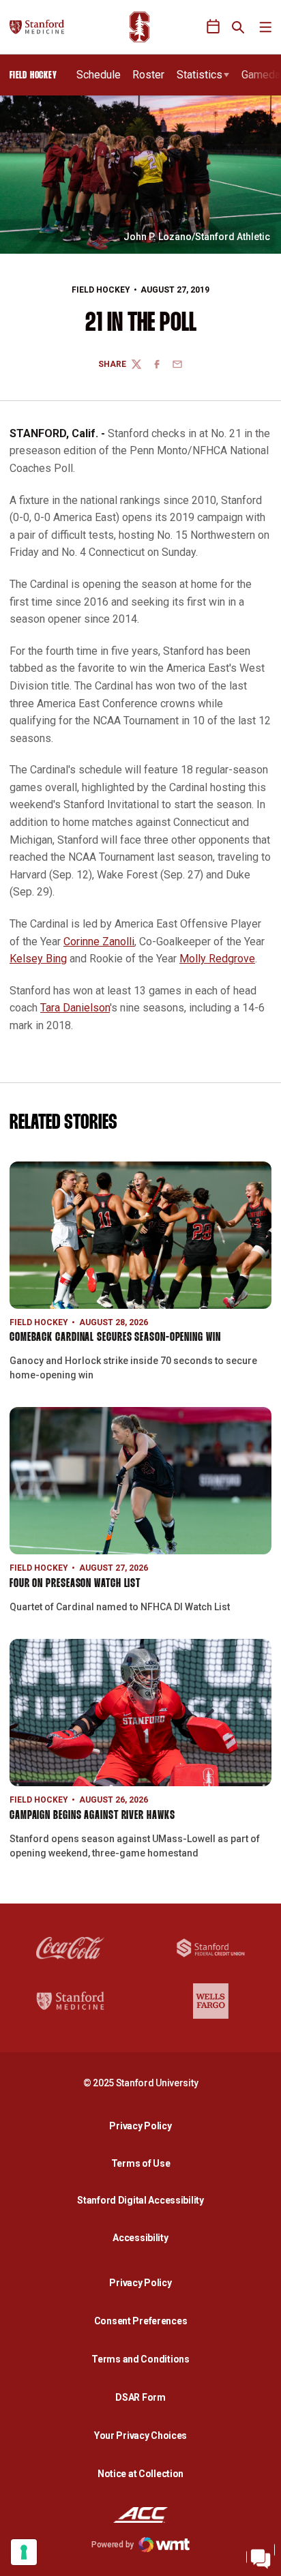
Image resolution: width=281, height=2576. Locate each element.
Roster (148, 75)
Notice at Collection (140, 2474)
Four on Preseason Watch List (75, 1584)
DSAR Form (140, 2397)
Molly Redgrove (217, 959)
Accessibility (144, 2237)
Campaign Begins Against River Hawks (92, 1816)
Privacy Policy (144, 2126)
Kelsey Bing (38, 959)
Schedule (99, 75)
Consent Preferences (141, 2321)
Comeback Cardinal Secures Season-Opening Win (115, 1338)
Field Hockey (101, 290)
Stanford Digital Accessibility (144, 2200)
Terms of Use (141, 2163)
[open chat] (261, 2556)
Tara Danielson (75, 1008)
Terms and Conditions (140, 2359)
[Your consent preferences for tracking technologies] (24, 2552)
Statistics (199, 75)
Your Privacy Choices (140, 2436)
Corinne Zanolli (99, 942)
